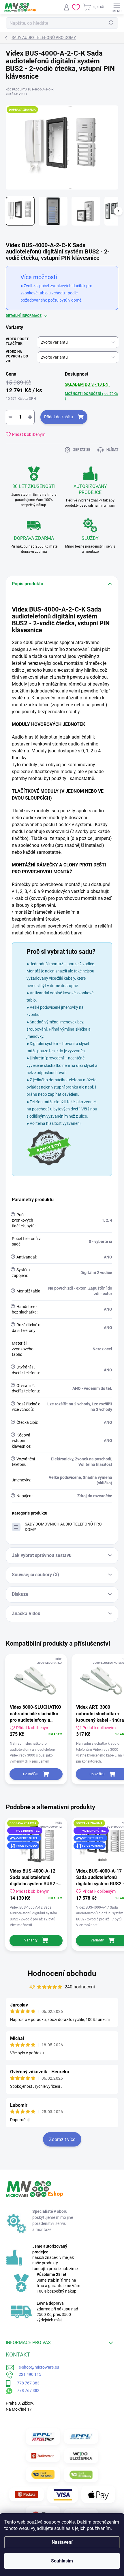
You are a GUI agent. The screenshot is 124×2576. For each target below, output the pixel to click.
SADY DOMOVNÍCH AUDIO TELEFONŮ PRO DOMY (63, 1527)
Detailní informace (24, 316)
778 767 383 (25, 2383)
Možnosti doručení (91, 396)
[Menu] (117, 7)
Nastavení (62, 2542)
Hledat (111, 23)
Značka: (16, 94)
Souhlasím (62, 2561)
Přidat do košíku (59, 417)
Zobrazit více (62, 2139)
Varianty (31, 1940)
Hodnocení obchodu (62, 1973)
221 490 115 (27, 2374)
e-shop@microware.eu (37, 2367)
